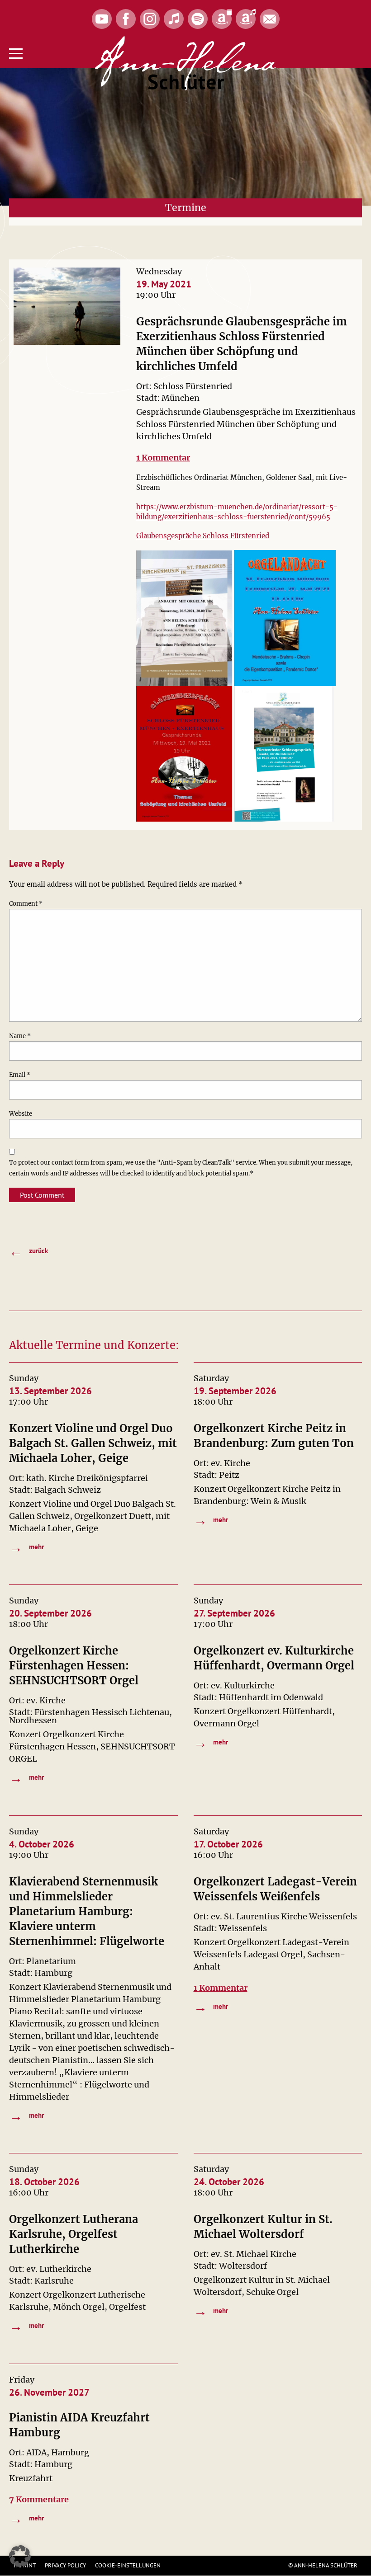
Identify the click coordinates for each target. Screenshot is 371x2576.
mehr (26, 1547)
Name (20, 1036)
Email (20, 1075)
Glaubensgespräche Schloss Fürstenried (203, 536)
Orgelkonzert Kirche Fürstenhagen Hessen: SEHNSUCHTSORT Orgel (74, 1666)
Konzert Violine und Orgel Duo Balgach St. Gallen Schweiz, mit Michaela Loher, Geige (93, 1443)
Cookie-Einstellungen (128, 2565)
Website (21, 1114)
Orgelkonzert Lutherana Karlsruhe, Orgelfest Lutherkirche (74, 2234)
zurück (29, 1251)
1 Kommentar (163, 458)
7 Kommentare (39, 2499)
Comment (26, 904)
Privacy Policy (65, 2565)
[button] (20, 2556)
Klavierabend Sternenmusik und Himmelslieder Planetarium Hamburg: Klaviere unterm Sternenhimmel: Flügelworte (87, 1911)
